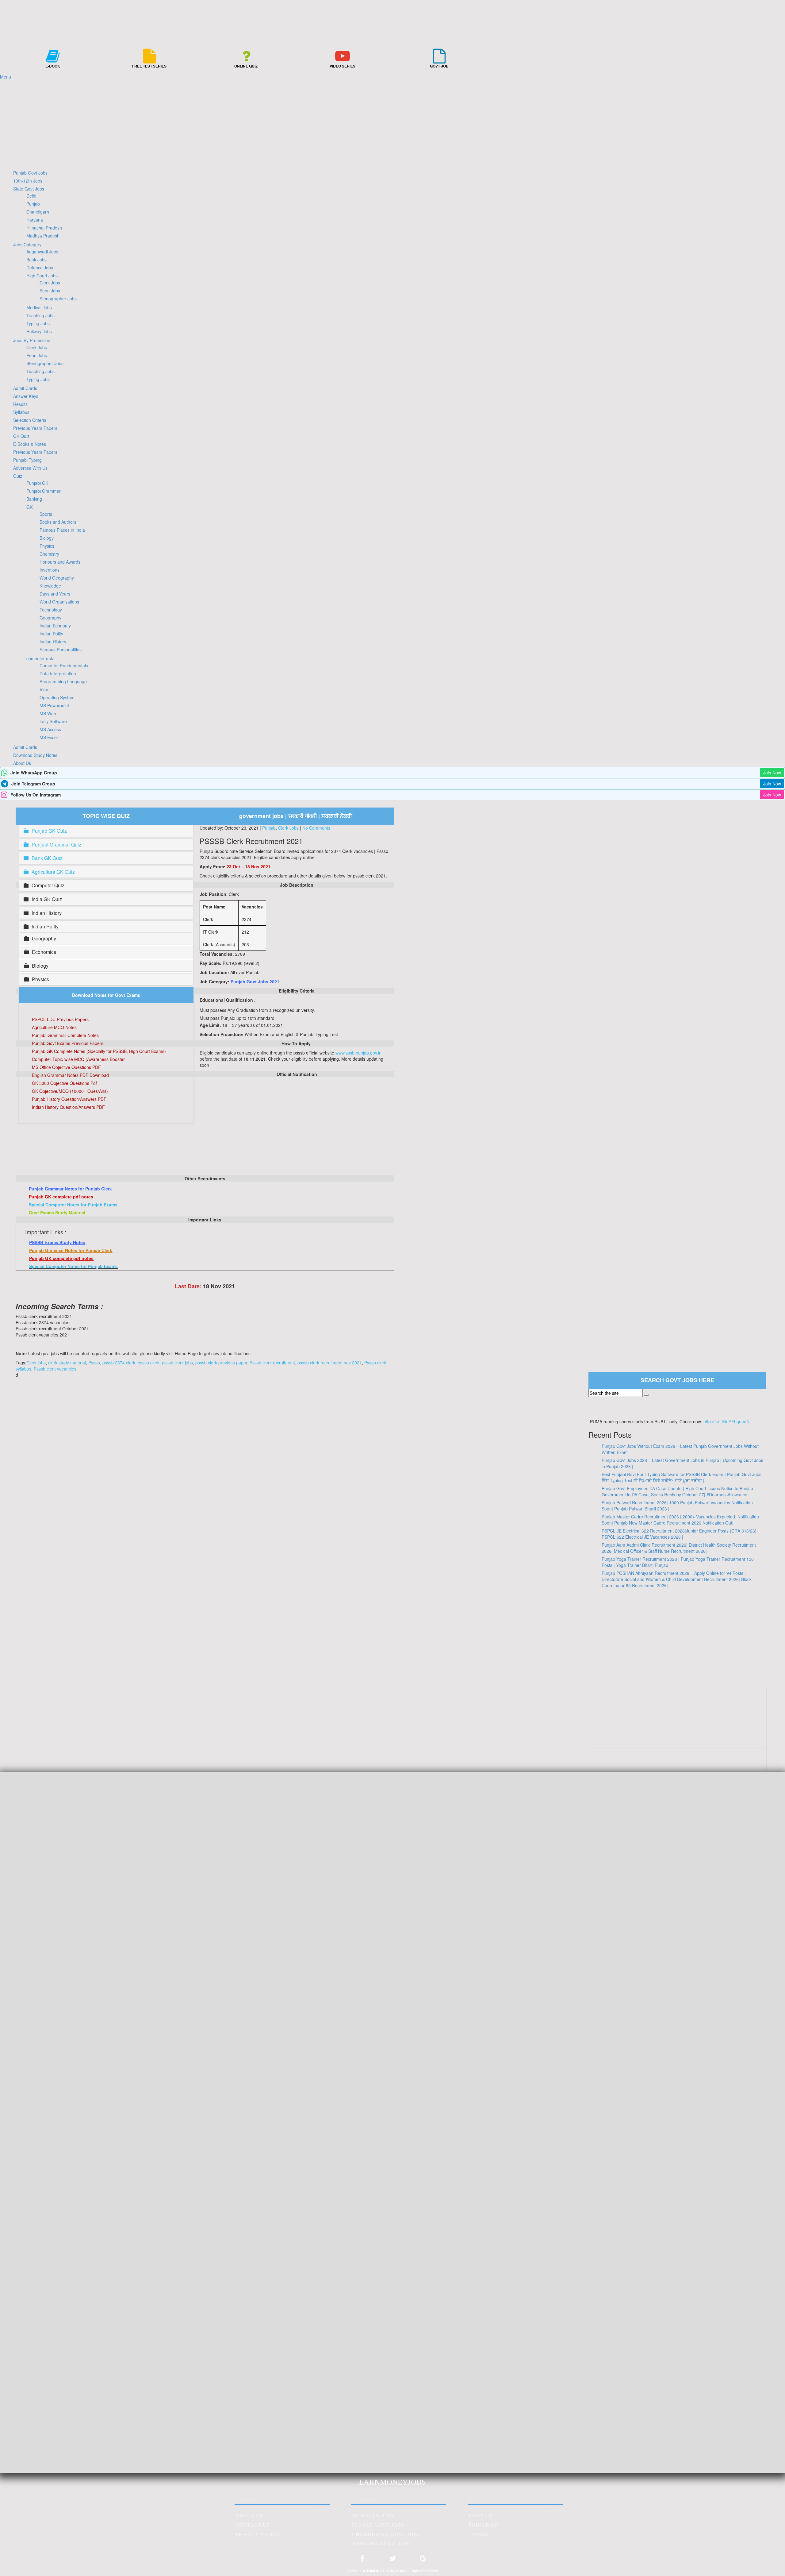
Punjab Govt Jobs (30, 173)
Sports (46, 514)
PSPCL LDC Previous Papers (60, 1019)
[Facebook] (362, 2561)
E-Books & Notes (30, 444)
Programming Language (63, 681)
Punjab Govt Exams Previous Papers (68, 1043)
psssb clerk (149, 1363)
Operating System (57, 697)
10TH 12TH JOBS (373, 2515)
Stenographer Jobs (58, 299)
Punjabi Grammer (44, 491)
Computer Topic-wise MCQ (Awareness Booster (78, 1059)
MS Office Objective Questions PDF (66, 1067)
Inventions (50, 570)
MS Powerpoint (54, 705)
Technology (51, 610)
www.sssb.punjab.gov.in (358, 1053)
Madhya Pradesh (43, 236)
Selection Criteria (30, 420)
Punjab (33, 204)
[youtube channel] (678, 1736)
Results (20, 404)
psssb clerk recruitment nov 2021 (330, 1363)
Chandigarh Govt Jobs (386, 2534)
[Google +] (423, 2561)
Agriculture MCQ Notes (54, 1027)
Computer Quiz (48, 885)
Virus (44, 689)
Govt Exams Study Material (57, 1213)
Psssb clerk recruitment (272, 1363)
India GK (481, 2515)
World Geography (57, 578)
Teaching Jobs (40, 315)
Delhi (31, 196)
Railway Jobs (39, 331)
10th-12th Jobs (28, 181)
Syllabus (21, 412)
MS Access (50, 729)
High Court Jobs (42, 276)
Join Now (772, 773)
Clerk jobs (36, 1363)
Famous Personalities (61, 650)
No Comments (316, 828)
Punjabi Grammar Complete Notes (65, 1035)
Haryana (35, 220)
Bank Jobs (36, 260)
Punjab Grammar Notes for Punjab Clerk (70, 1189)
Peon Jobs (50, 291)
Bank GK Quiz (47, 858)
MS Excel (49, 737)
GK (29, 507)
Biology (47, 538)
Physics (47, 546)
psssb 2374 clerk (119, 1363)
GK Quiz (21, 436)
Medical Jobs (39, 307)
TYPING (479, 2534)
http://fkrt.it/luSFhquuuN (726, 1421)
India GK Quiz (47, 899)
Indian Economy (55, 626)
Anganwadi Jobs (42, 252)
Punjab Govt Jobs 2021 (255, 981)
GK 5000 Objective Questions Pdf (64, 1083)
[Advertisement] (392, 123)
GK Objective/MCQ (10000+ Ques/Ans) (70, 1091)
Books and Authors (58, 522)
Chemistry (49, 554)
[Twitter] (392, 2561)
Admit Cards (25, 388)
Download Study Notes (35, 755)
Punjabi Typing (27, 460)
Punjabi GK (37, 483)
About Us (22, 763)
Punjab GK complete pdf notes (61, 1197)
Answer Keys (26, 396)
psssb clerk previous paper (221, 1363)
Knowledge (50, 586)
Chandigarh (38, 212)
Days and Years (55, 594)
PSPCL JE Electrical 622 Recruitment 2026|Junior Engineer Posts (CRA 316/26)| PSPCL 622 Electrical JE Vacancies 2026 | (680, 1534)
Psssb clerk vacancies (55, 1369)
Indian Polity (51, 634)
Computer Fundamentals (64, 665)
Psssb (94, 1363)
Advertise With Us (30, 468)
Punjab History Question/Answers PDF (69, 1099)
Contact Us (253, 2525)
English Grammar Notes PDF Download (70, 1075)
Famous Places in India (62, 530)
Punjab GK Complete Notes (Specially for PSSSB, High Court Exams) (99, 1051)
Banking (34, 499)
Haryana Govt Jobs (381, 2544)
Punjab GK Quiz (49, 831)
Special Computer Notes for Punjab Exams (73, 1205)
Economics (44, 952)
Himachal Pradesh (44, 228)
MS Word (49, 713)
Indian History (53, 642)
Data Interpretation (58, 673)
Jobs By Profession (32, 340)
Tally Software (53, 721)
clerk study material (67, 1363)
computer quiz (40, 658)
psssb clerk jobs (177, 1363)
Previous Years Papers (35, 428)
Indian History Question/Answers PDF (68, 1107)
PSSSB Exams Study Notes (57, 1242)
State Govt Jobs (29, 189)
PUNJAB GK (484, 2525)
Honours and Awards (60, 562)
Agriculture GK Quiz (53, 872)
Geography (50, 618)
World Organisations (59, 602)
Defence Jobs (40, 268)
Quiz (18, 476)
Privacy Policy (258, 2534)
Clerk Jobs (50, 283)
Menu (6, 77)
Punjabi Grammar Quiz (56, 845)
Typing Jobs (38, 323)
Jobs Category (27, 245)
